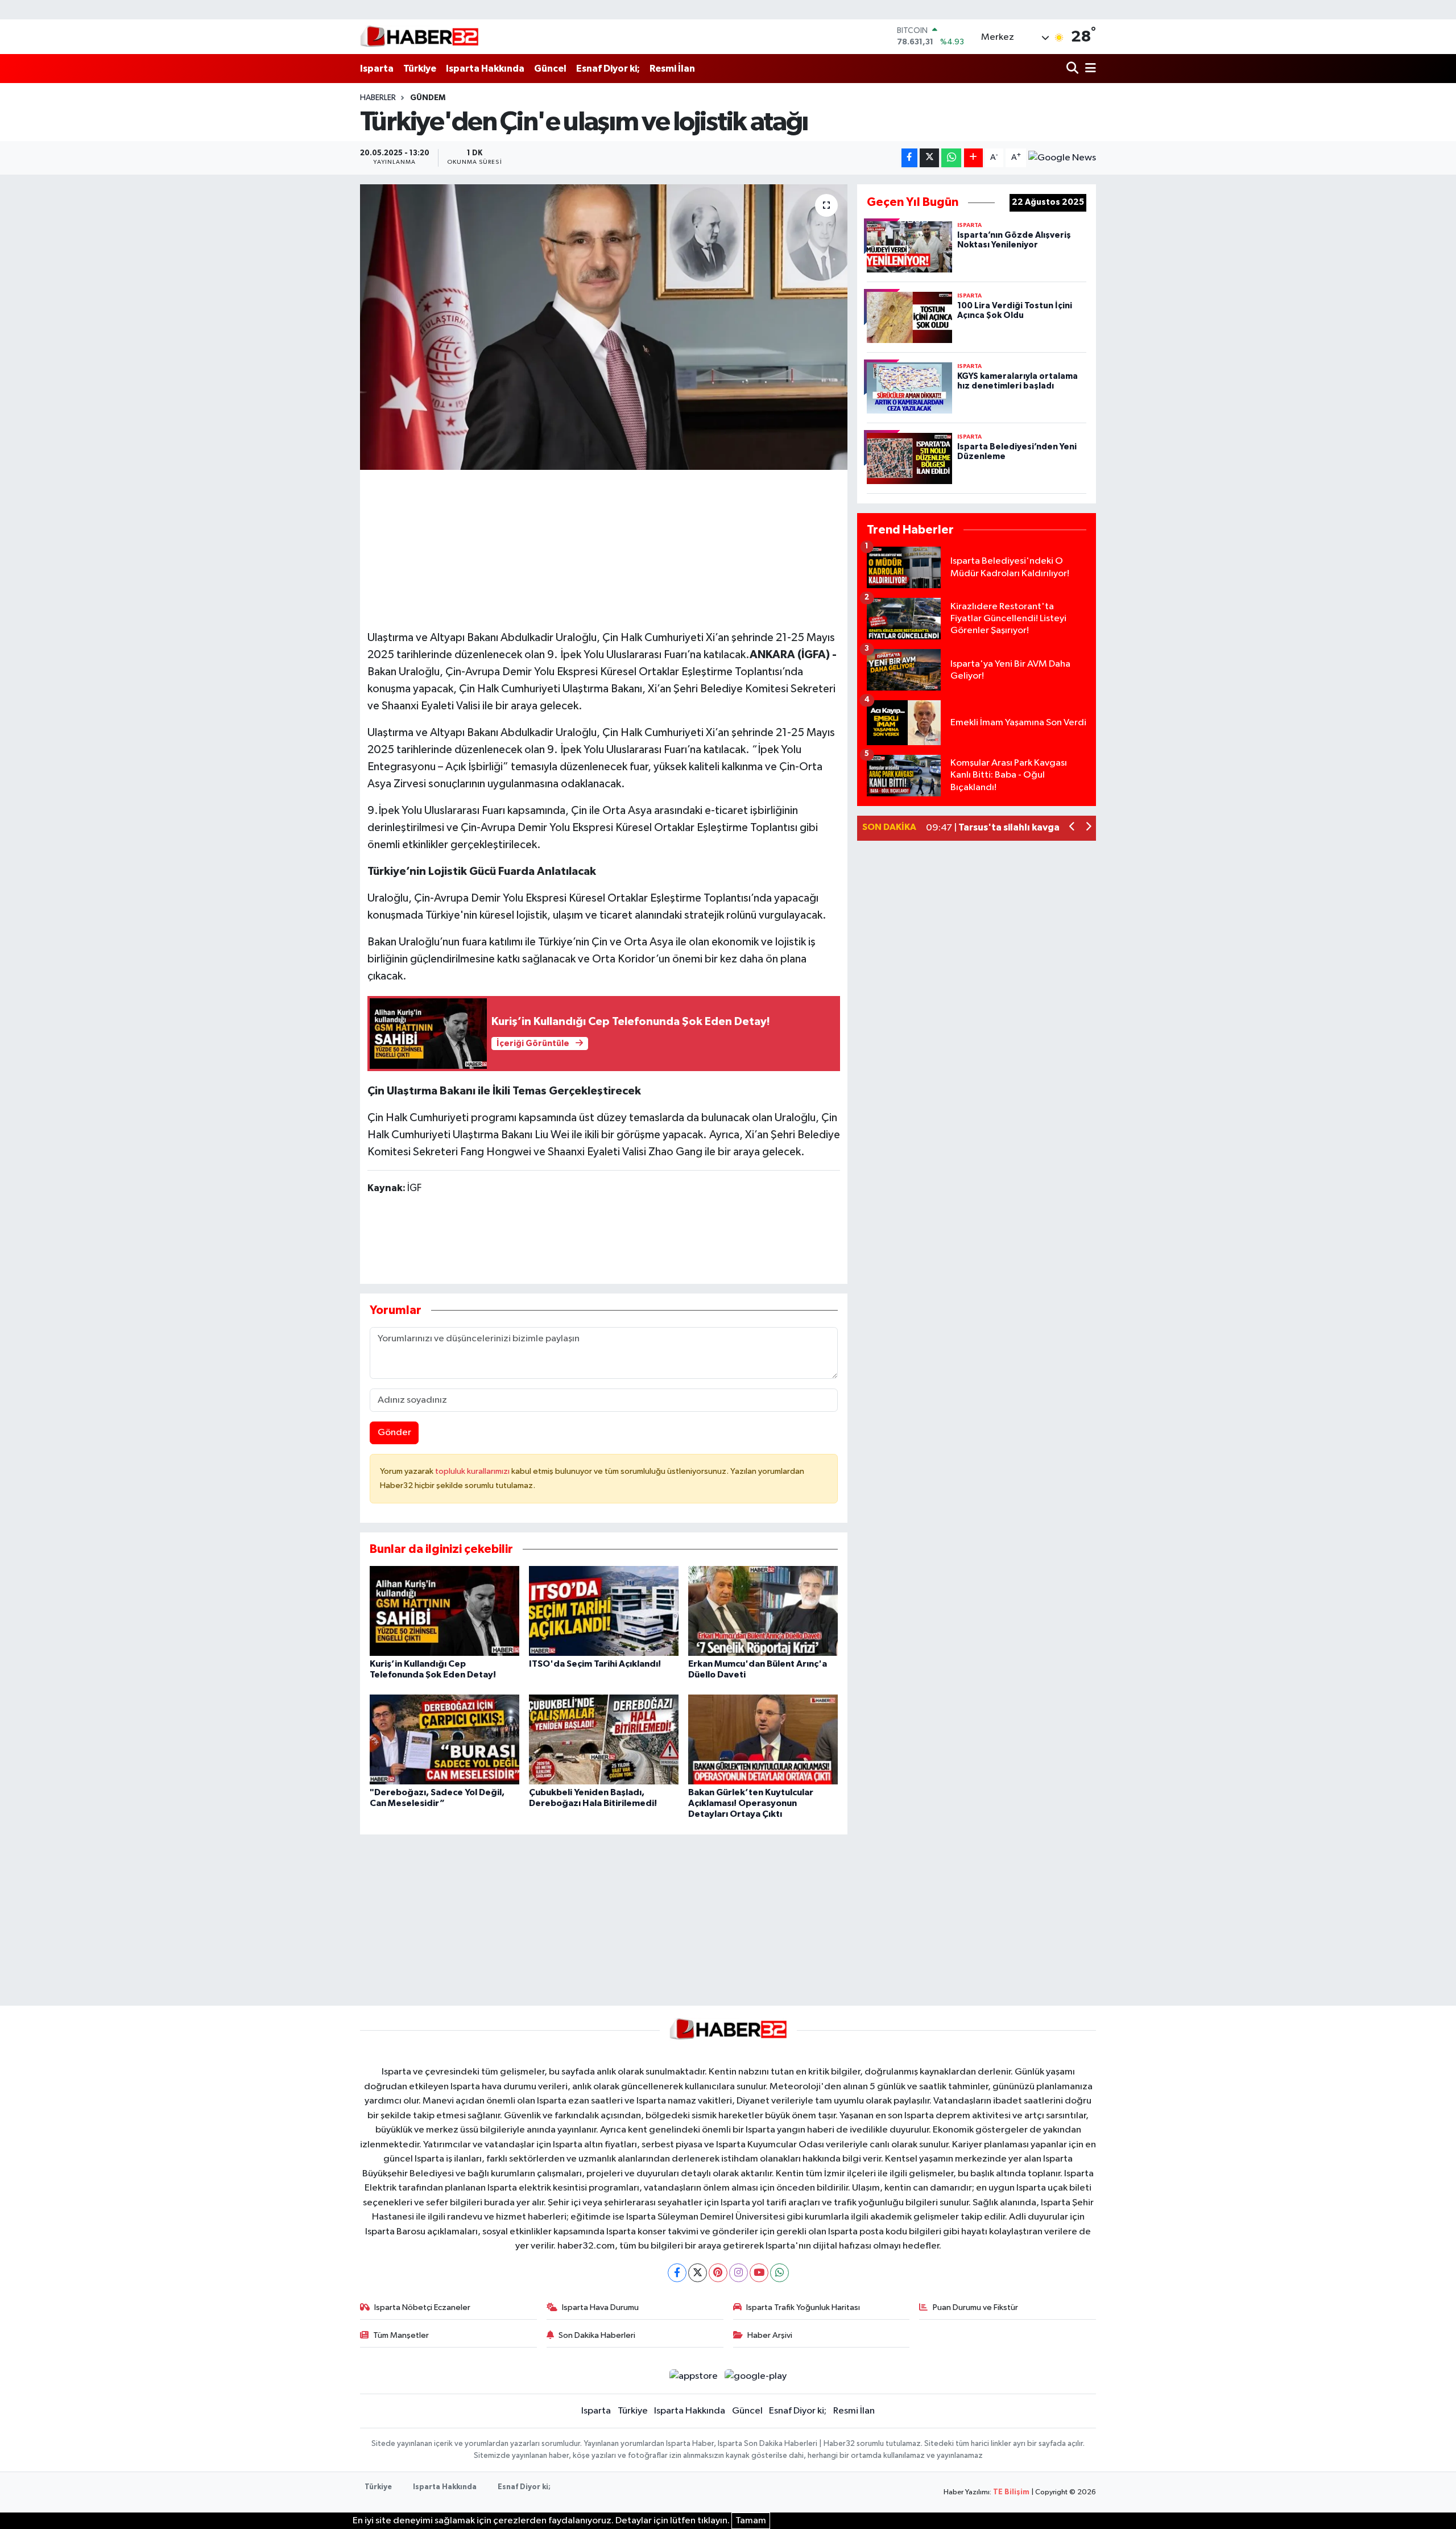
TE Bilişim (1011, 2492)
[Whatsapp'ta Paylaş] (951, 158)
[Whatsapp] (779, 2273)
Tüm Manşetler (401, 2335)
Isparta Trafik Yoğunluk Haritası (803, 2307)
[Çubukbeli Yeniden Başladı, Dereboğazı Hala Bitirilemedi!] (604, 1739)
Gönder (394, 1433)
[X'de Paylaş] (929, 158)
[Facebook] (677, 2273)
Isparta (377, 69)
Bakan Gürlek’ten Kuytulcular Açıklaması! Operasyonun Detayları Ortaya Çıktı (751, 1803)
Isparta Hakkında (485, 69)
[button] (1072, 828)
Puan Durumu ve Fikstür (975, 2307)
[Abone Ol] (1062, 158)
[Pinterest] (718, 2273)
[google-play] (756, 2376)
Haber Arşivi (770, 2335)
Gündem (428, 98)
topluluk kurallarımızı (473, 1471)
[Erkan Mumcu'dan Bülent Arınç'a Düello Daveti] (763, 1611)
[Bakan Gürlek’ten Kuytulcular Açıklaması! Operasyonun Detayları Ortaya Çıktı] (763, 1739)
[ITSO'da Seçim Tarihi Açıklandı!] (604, 1611)
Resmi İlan (672, 69)
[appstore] (693, 2376)
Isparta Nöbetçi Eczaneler (422, 2307)
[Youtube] (759, 2273)
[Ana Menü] (1089, 69)
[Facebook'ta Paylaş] (909, 158)
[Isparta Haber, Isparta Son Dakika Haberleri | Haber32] (419, 36)
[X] (698, 2273)
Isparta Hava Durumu (600, 2307)
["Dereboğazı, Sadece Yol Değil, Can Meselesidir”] (444, 1739)
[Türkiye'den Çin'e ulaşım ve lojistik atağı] (604, 327)
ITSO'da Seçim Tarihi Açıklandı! (595, 1664)
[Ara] (1074, 69)
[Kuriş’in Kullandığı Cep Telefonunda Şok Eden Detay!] (444, 1611)
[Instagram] (739, 2273)
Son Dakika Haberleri (597, 2335)
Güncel (550, 69)
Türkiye (420, 69)
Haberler (378, 98)
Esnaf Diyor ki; (608, 69)
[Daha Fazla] (973, 158)
